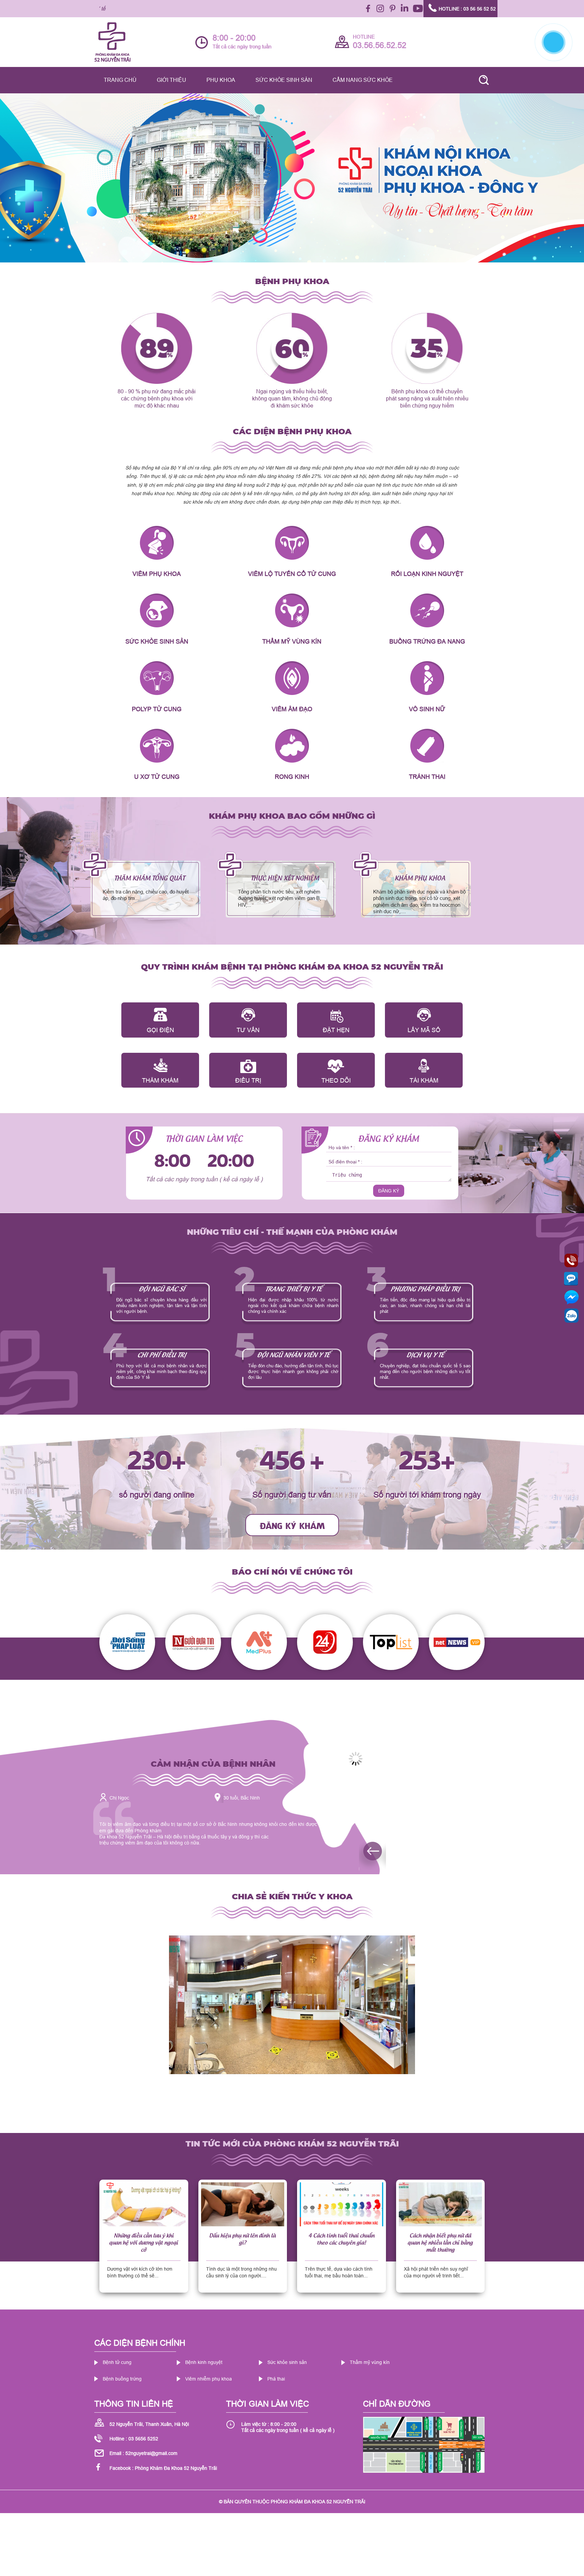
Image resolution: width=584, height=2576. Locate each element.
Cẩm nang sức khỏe (363, 80)
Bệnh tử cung (117, 2362)
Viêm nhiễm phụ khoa (209, 2379)
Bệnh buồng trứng (122, 2379)
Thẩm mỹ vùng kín (370, 2362)
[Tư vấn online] (451, 1759)
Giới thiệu (172, 80)
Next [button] (575, 1779)
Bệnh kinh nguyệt (204, 2362)
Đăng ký (389, 1191)
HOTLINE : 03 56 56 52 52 (467, 9)
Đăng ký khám (292, 1525)
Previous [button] (359, 1841)
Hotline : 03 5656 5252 (134, 2439)
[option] (292, 178)
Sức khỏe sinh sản (284, 80)
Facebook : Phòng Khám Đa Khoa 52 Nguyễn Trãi (163, 2468)
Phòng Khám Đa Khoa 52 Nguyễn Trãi (318, 2502)
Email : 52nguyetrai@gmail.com (143, 2453)
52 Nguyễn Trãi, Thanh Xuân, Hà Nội (149, 2424)
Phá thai (276, 2379)
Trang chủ (120, 80)
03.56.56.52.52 (380, 45)
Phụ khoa (221, 80)
